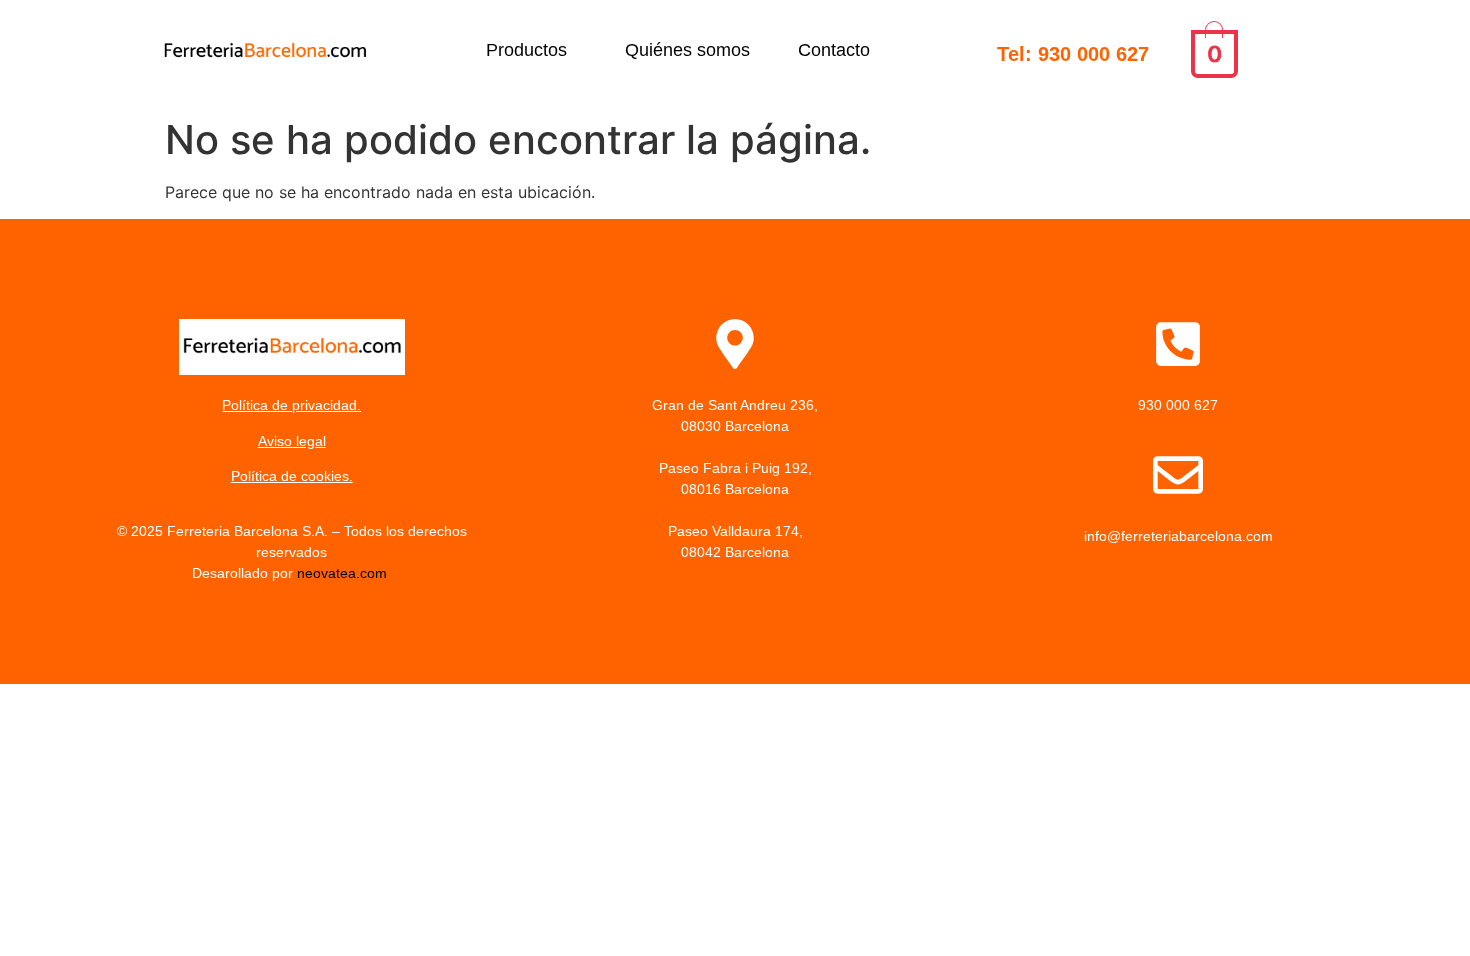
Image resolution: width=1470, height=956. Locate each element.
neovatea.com (344, 573)
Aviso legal (292, 441)
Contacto (834, 50)
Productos (526, 50)
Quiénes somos (687, 50)
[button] (531, 50)
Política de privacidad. (291, 405)
